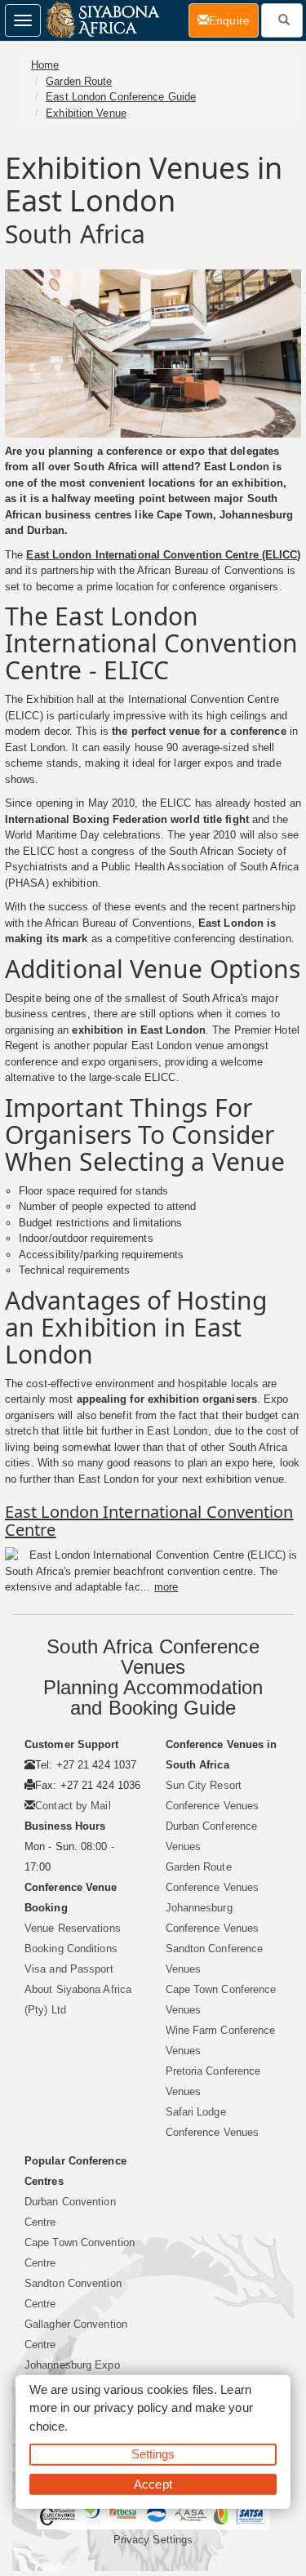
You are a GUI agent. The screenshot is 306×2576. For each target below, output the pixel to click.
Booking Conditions (71, 1949)
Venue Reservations (73, 1928)
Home (45, 65)
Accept (153, 2483)
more (166, 1587)
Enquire (234, 20)
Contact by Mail (73, 1806)
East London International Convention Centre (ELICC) (163, 555)
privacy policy (131, 2407)
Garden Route (79, 81)
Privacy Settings (153, 2540)
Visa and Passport (69, 1969)
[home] (102, 20)
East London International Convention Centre (149, 1521)
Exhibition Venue (86, 113)
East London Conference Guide (121, 97)
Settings (153, 2454)
